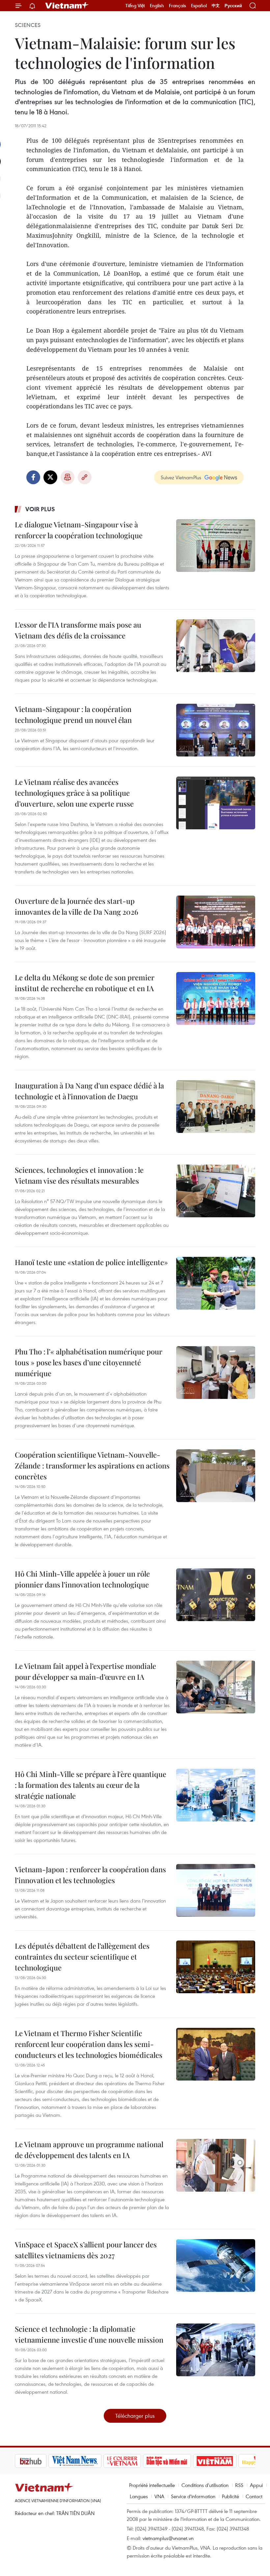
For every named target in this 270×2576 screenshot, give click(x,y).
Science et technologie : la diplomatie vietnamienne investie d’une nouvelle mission (89, 2334)
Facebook (33, 477)
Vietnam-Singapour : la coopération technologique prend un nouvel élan (73, 714)
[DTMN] (133, 2461)
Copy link (85, 477)
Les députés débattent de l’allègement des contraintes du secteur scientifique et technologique (82, 1957)
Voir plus (40, 509)
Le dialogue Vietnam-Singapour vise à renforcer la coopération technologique (79, 530)
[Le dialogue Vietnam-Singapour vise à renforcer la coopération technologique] (216, 546)
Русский (233, 6)
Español (199, 6)
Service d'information (193, 2496)
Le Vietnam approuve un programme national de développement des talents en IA (89, 2150)
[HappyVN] (226, 2461)
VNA (159, 2496)
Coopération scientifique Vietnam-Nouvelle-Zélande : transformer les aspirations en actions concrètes (92, 1466)
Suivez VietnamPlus (181, 477)
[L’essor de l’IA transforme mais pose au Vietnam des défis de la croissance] (216, 646)
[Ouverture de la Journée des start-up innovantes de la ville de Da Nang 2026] (216, 922)
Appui (256, 2485)
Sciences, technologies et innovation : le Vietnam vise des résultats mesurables (79, 1175)
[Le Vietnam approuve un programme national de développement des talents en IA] (216, 2165)
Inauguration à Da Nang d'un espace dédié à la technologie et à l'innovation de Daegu (89, 1091)
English (157, 6)
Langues (139, 2496)
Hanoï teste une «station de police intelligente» (91, 1262)
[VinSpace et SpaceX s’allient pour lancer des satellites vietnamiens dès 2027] (216, 2265)
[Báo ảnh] (181, 2461)
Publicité (230, 2496)
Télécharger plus (135, 2416)
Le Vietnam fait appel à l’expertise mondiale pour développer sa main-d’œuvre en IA (85, 1671)
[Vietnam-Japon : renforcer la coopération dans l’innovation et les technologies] (216, 1890)
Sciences (28, 25)
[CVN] (89, 2461)
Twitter (50, 477)
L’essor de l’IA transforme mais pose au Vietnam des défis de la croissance (78, 630)
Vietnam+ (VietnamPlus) (67, 6)
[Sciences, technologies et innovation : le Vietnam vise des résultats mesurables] (216, 1191)
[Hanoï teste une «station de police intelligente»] (216, 1283)
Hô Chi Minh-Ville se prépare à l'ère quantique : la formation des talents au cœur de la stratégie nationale (91, 1785)
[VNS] (41, 2461)
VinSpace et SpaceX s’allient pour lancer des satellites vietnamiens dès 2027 (86, 2250)
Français (177, 6)
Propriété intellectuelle (152, 2485)
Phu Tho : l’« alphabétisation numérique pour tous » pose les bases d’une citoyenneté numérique (89, 1362)
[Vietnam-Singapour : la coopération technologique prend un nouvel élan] (216, 730)
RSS (239, 2485)
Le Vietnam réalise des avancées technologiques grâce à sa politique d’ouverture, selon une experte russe (74, 793)
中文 (216, 6)
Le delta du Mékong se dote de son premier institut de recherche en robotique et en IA (85, 983)
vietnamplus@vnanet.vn (168, 2538)
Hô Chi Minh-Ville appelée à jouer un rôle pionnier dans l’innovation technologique (82, 1579)
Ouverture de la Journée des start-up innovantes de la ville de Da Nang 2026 (77, 906)
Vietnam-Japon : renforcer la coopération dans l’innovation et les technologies (90, 1875)
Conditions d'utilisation (205, 2485)
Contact (254, 2496)
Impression (67, 477)
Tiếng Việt (135, 6)
